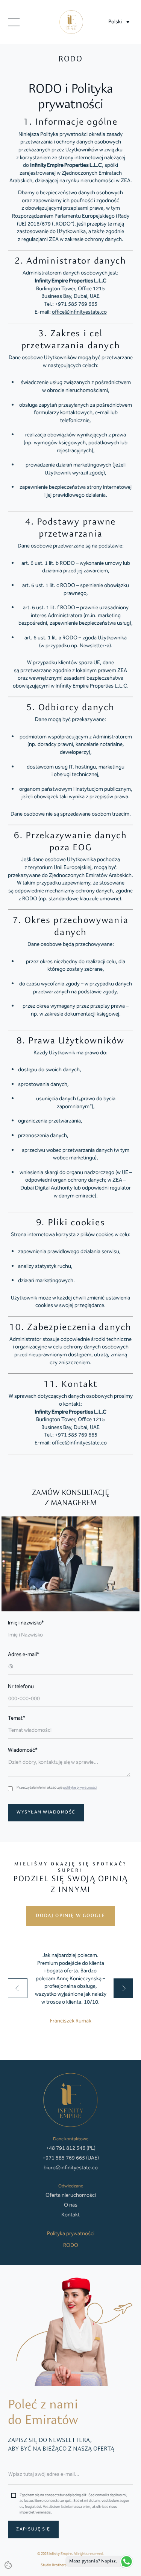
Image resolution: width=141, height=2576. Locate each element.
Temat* (17, 1718)
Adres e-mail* (24, 1655)
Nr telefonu (21, 1687)
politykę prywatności (80, 1787)
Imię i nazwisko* (26, 1623)
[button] (119, 22)
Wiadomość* (23, 1750)
